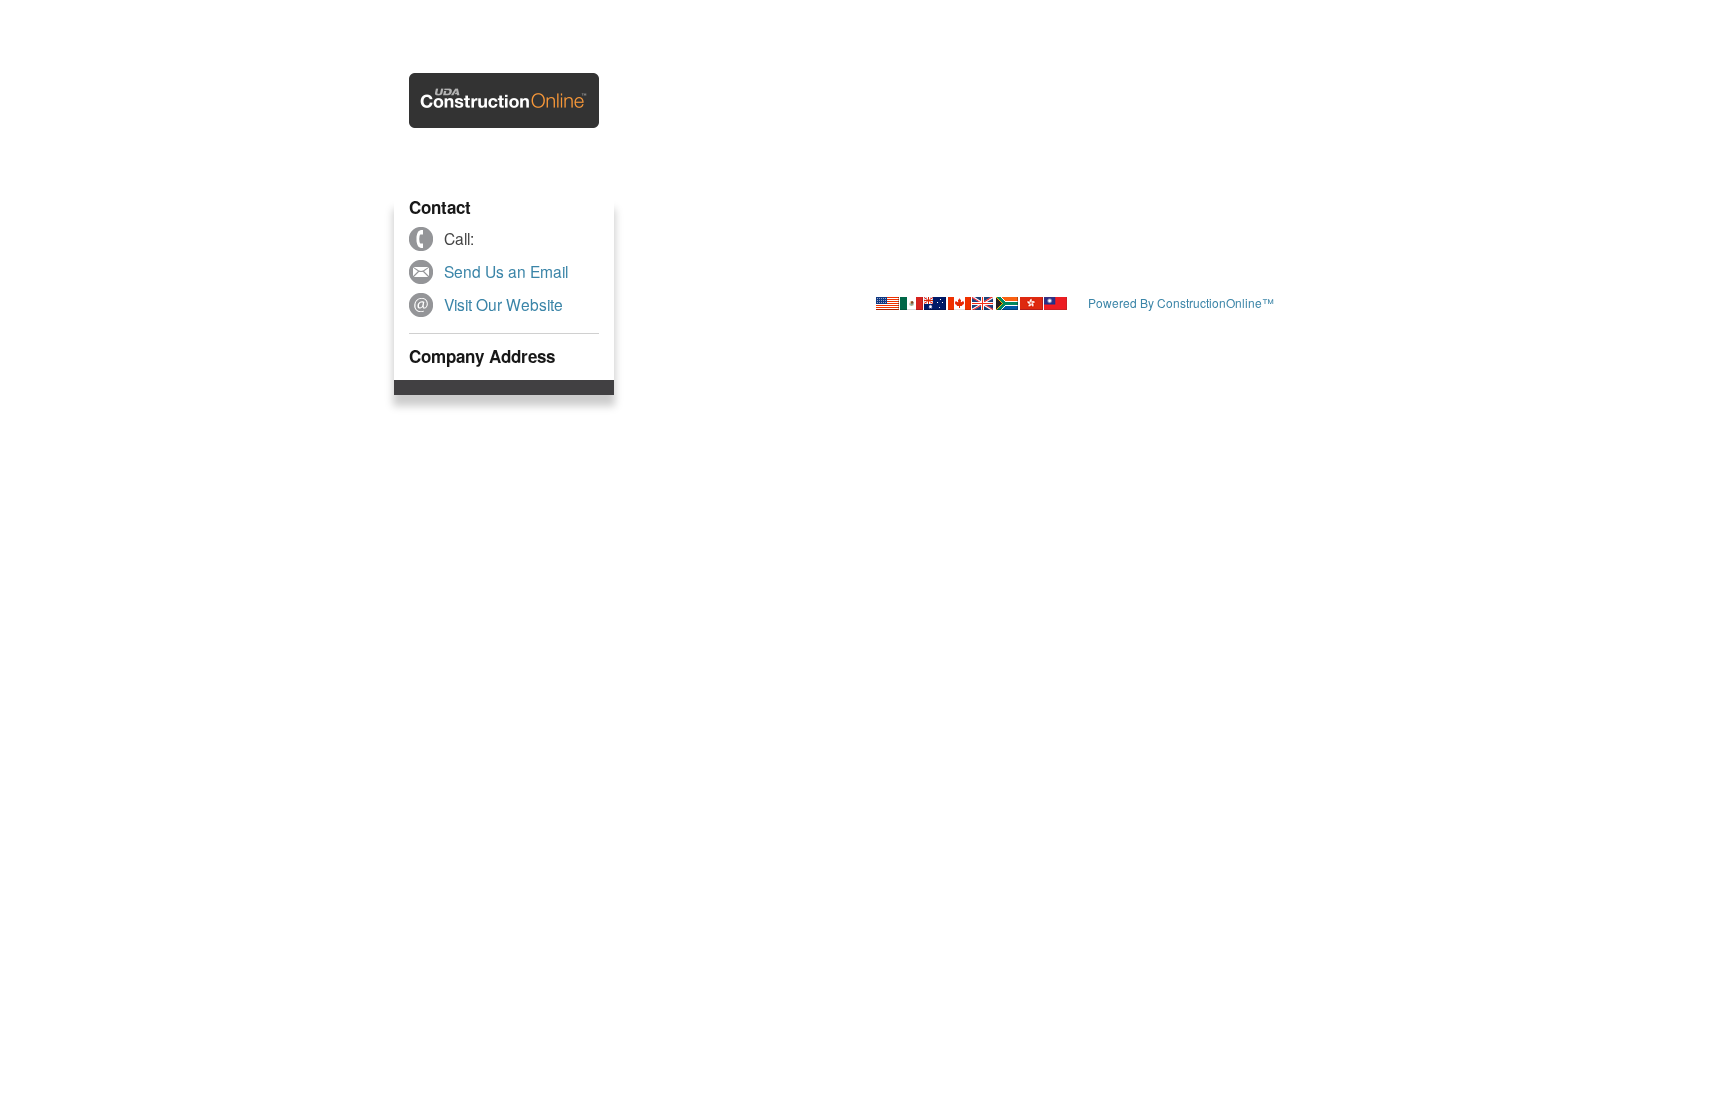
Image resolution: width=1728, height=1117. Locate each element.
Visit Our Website (503, 304)
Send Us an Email (506, 271)
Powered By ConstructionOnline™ (1181, 302)
